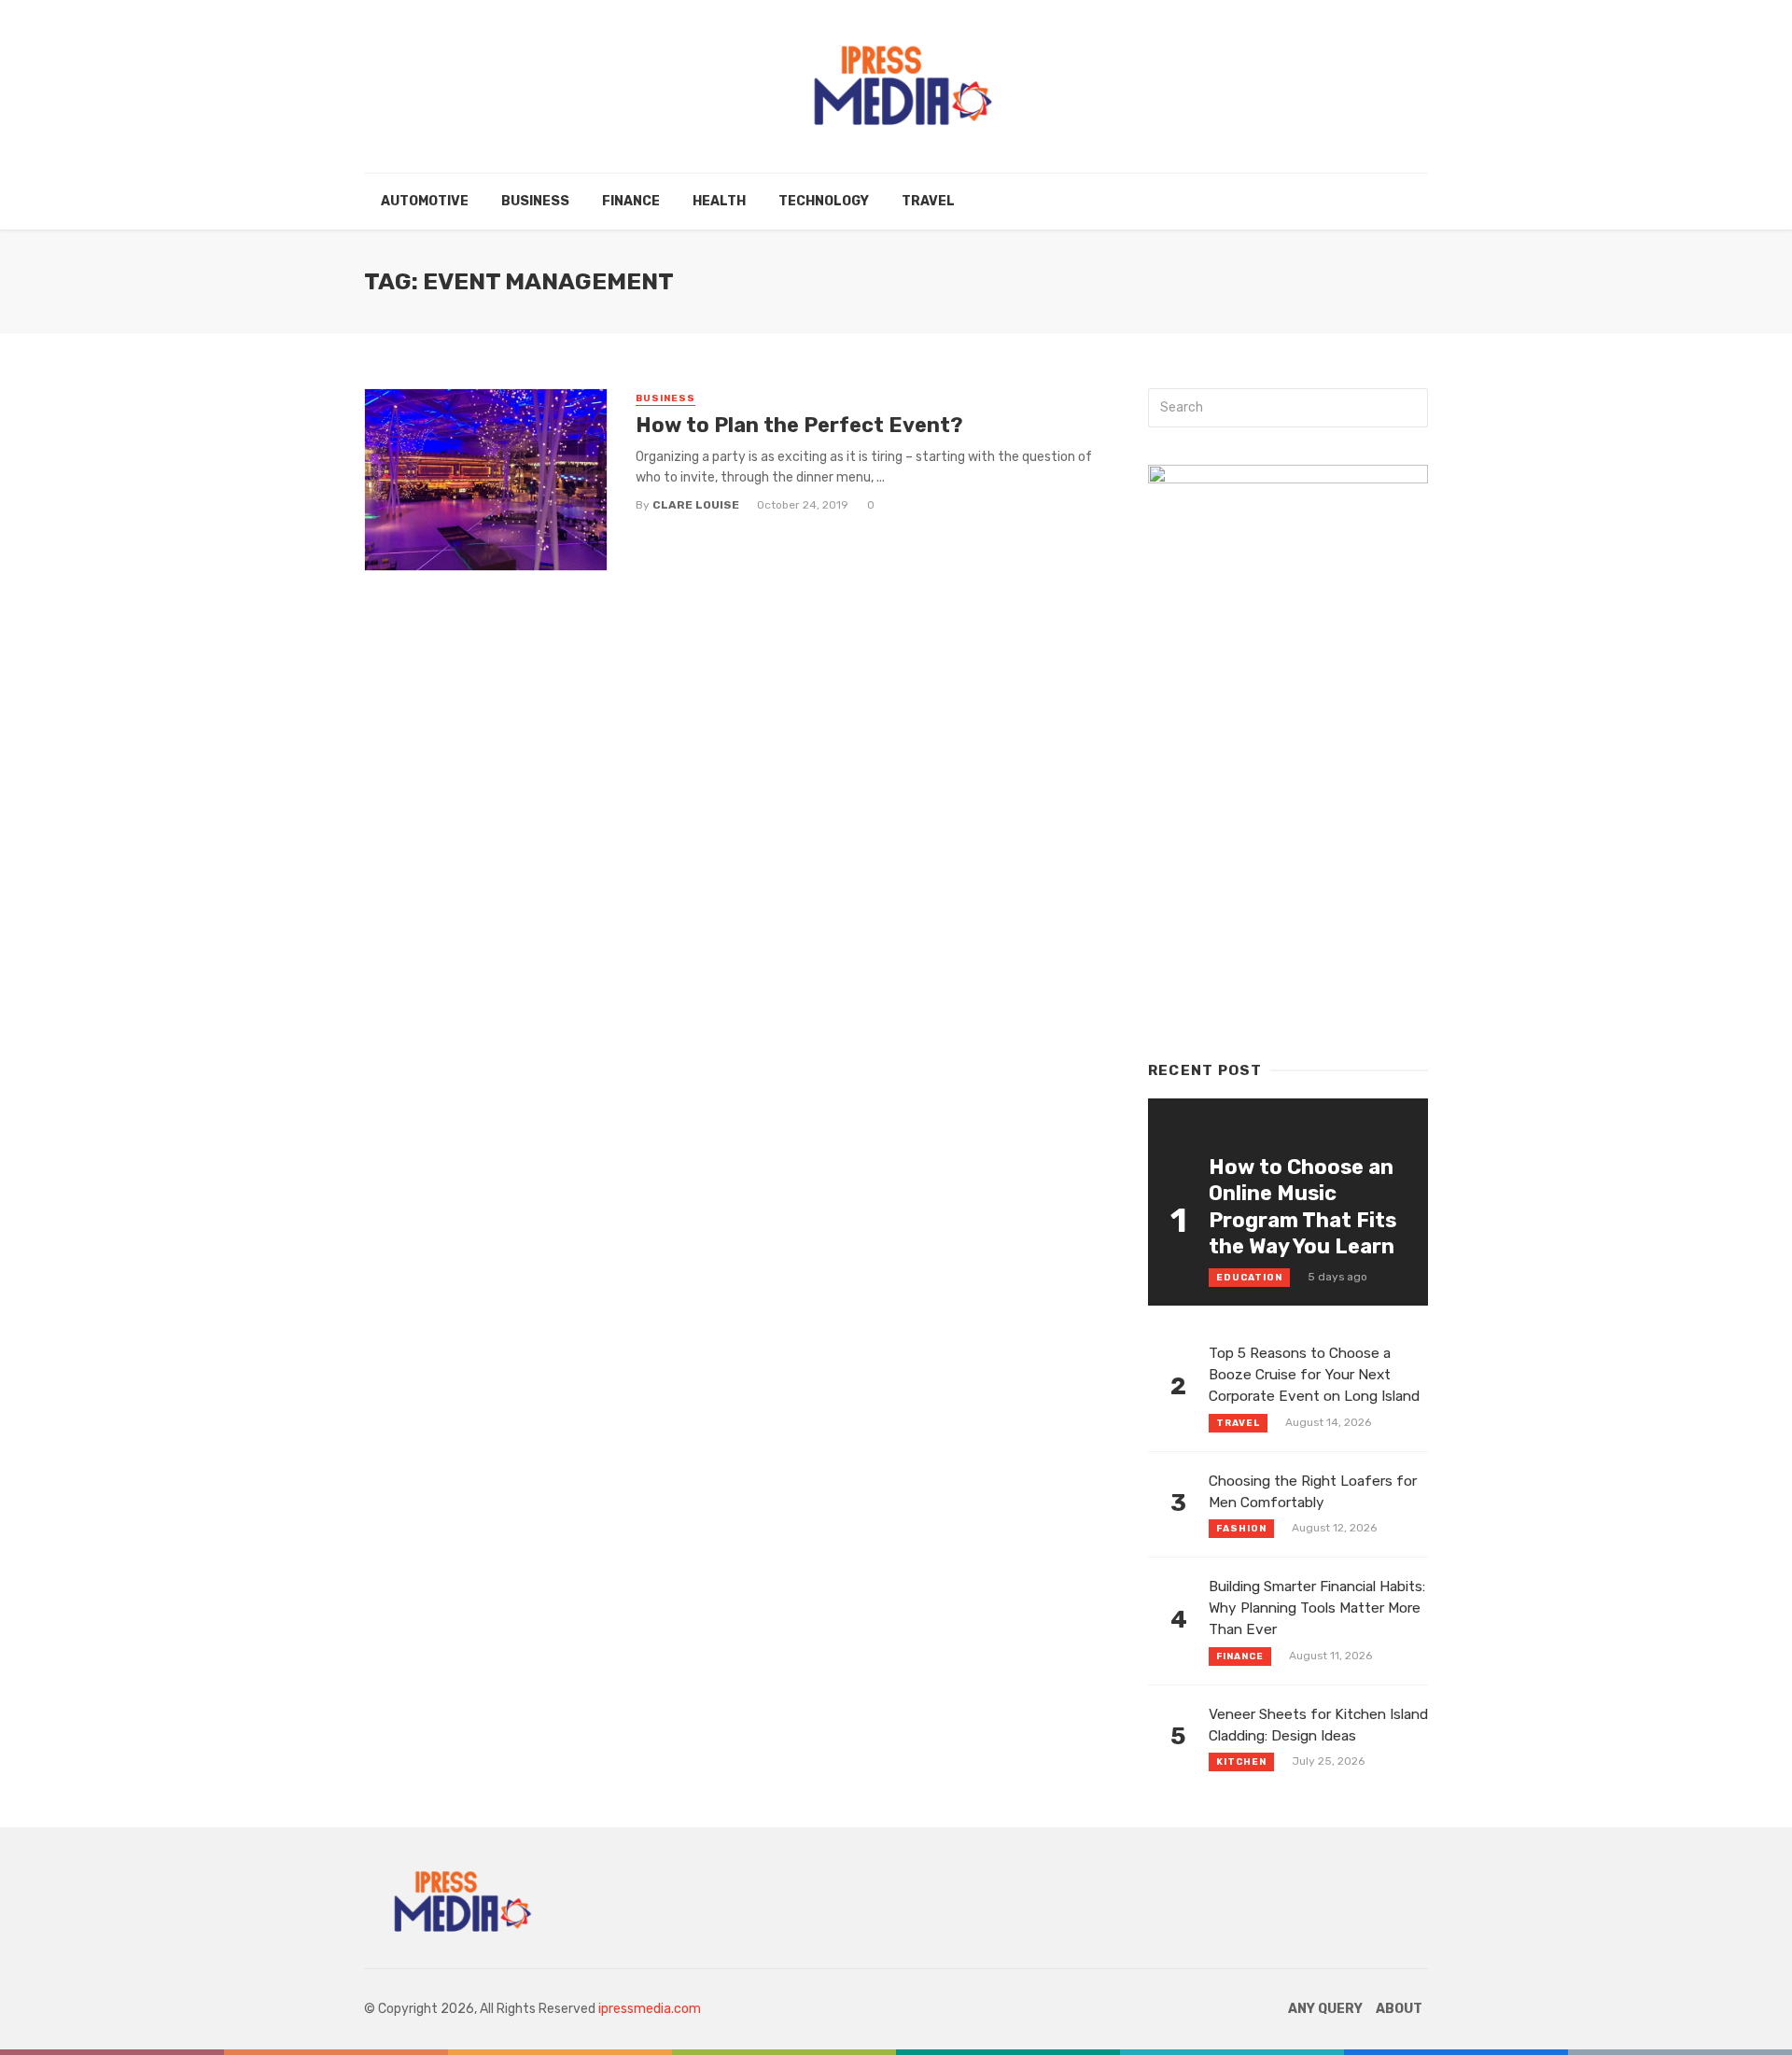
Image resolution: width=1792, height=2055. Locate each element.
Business (535, 201)
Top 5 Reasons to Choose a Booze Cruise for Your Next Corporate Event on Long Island (1314, 1375)
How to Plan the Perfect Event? (799, 425)
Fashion (1241, 1529)
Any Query (1325, 2009)
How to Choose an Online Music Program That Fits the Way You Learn (1302, 1207)
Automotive (425, 201)
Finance (631, 201)
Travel (928, 201)
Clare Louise (696, 505)
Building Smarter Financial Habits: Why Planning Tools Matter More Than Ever (1317, 1608)
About (1399, 2009)
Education (1249, 1278)
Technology (824, 201)
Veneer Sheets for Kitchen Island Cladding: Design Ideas (1318, 1725)
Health (719, 201)
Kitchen (1241, 1762)
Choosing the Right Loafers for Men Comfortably (1313, 1492)
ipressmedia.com (650, 2009)
